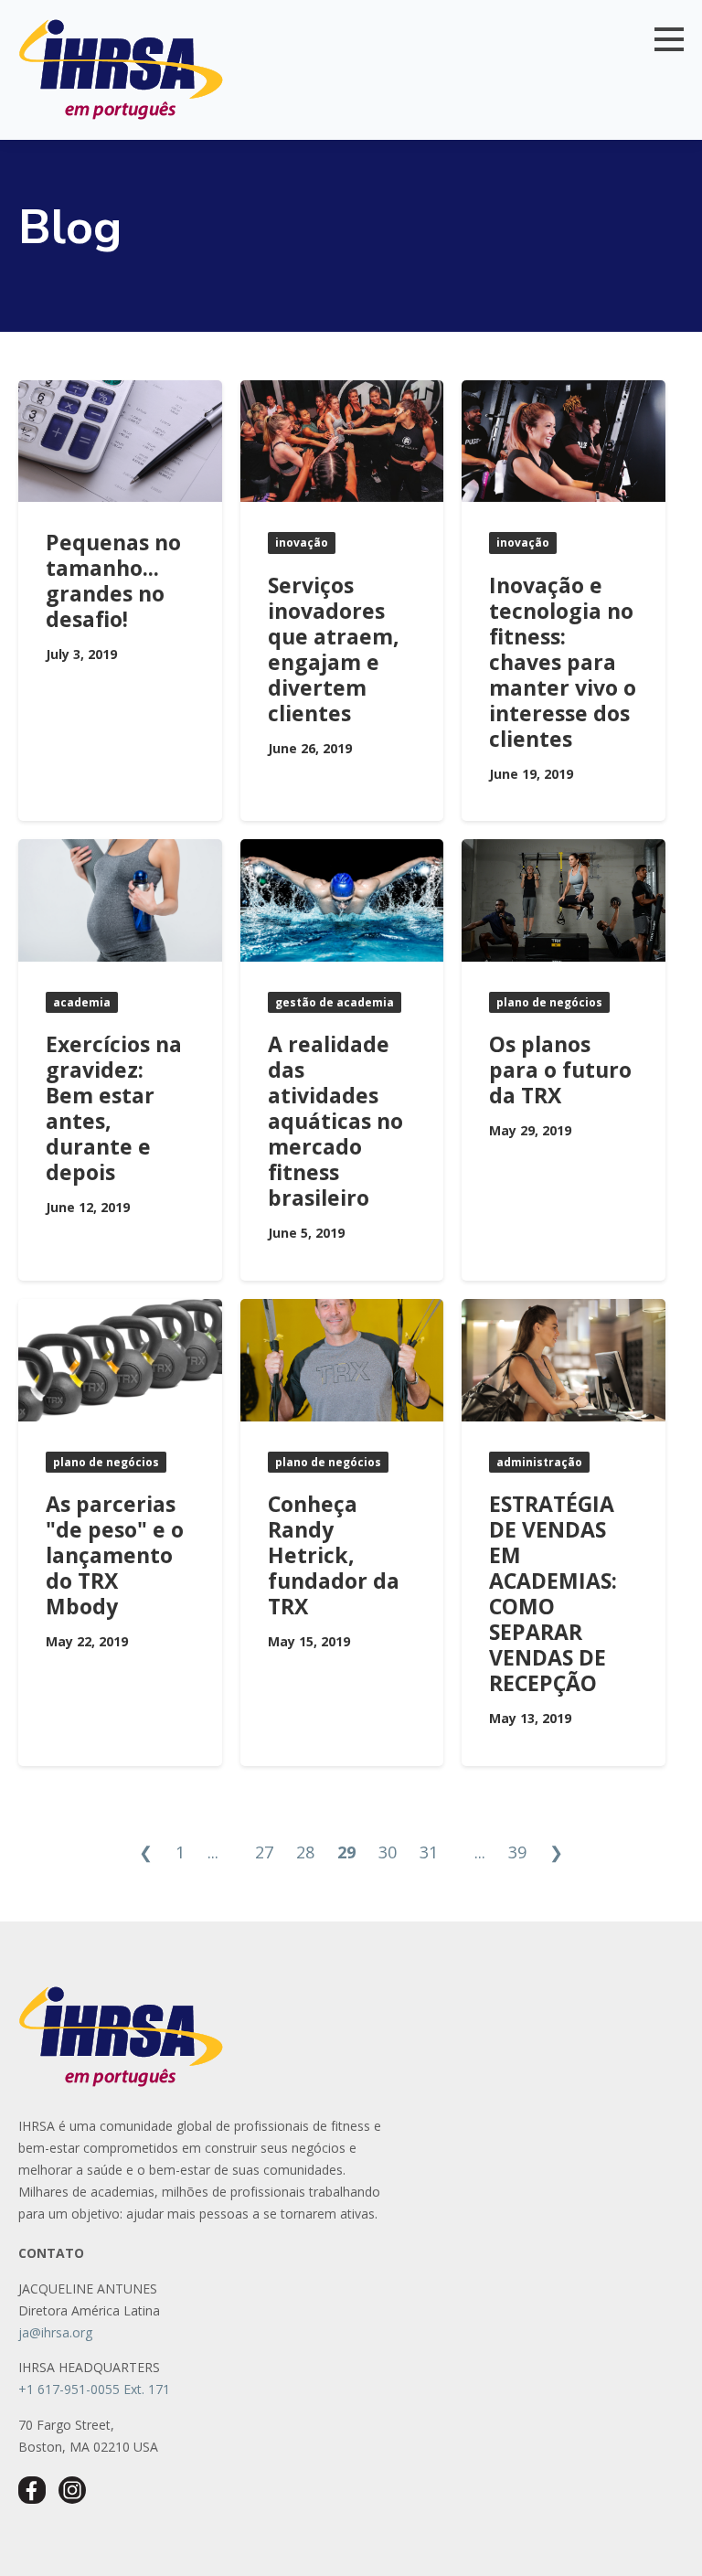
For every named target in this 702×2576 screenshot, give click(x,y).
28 (305, 1852)
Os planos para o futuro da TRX (560, 1070)
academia (82, 1002)
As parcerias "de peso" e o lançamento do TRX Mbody (115, 1555)
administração (539, 1462)
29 (346, 1852)
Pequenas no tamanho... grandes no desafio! (113, 580)
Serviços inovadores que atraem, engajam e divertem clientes (334, 649)
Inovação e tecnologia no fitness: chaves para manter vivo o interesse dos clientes (563, 662)
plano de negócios (549, 1002)
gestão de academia (335, 1002)
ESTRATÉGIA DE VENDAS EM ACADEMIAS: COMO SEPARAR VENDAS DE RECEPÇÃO (554, 1593)
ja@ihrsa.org (55, 2332)
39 (517, 1852)
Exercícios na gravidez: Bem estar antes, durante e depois (114, 1108)
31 (429, 1852)
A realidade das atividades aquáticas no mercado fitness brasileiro (335, 1121)
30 (388, 1852)
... (213, 1852)
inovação (302, 543)
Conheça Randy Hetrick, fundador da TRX (334, 1555)
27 (264, 1852)
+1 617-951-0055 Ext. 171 (94, 2389)
